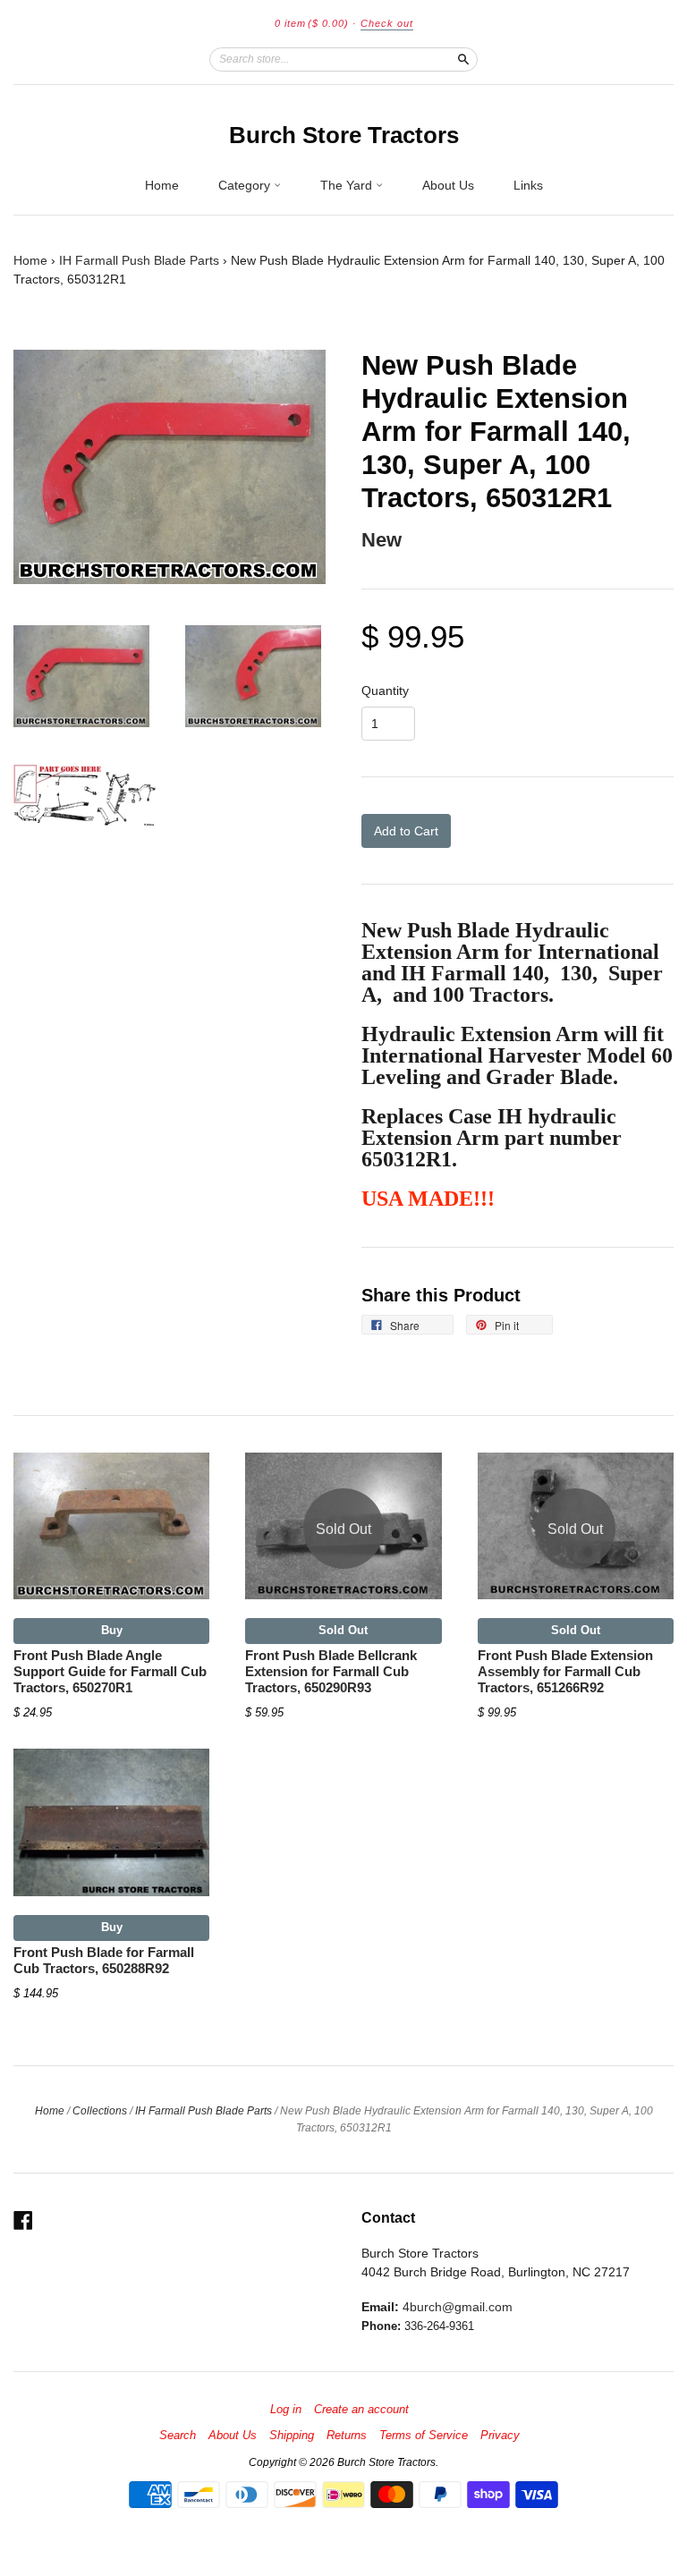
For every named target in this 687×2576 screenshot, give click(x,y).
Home (162, 185)
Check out (387, 23)
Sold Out (343, 1630)
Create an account (361, 2410)
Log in (286, 2410)
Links (528, 185)
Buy (112, 1630)
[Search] (463, 59)
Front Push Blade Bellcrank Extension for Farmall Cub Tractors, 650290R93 (331, 1672)
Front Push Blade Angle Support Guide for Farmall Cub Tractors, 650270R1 (110, 1672)
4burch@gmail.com (458, 2307)
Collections (100, 2111)
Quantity (385, 691)
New (382, 540)
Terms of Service (424, 2436)
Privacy (500, 2436)
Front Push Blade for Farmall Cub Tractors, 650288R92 (104, 1961)
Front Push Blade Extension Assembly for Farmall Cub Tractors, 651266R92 (565, 1672)
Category (246, 185)
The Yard (348, 185)
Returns (347, 2436)
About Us (448, 185)
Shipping (292, 2436)
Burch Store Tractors (344, 135)
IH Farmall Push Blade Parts (139, 260)
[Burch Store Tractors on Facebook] (23, 2220)
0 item (312, 23)
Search (178, 2436)
